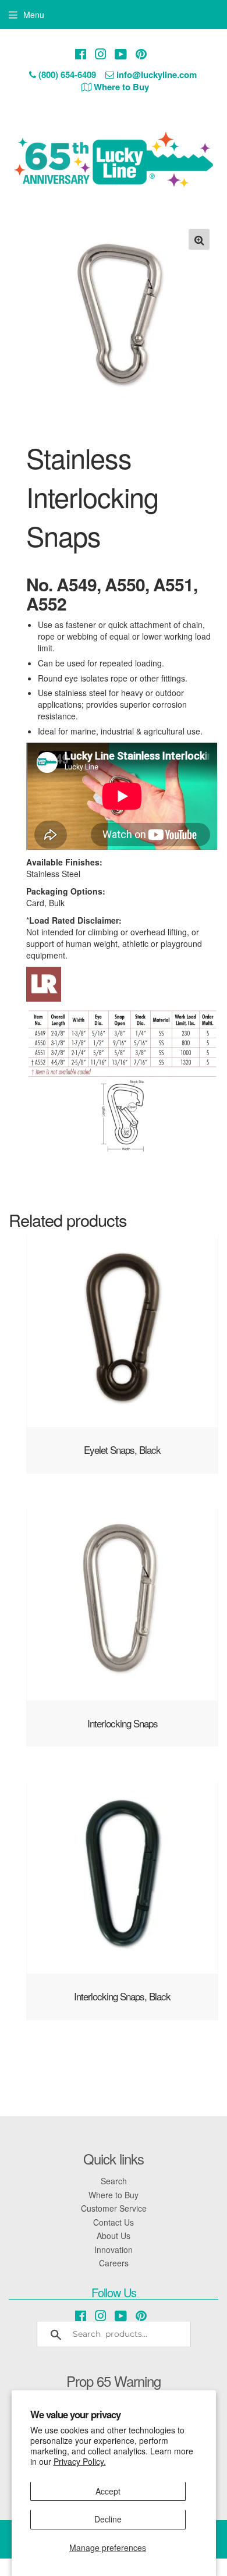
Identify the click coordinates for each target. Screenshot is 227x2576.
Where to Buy (114, 2195)
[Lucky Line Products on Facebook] (81, 54)
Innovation (114, 2249)
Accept (108, 2491)
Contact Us (114, 2222)
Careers (114, 2263)
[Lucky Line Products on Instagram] (101, 54)
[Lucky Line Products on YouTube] (121, 54)
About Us (114, 2236)
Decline (108, 2519)
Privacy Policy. (80, 2461)
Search (114, 2181)
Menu (34, 15)
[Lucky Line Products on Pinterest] (141, 54)
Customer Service (114, 2208)
